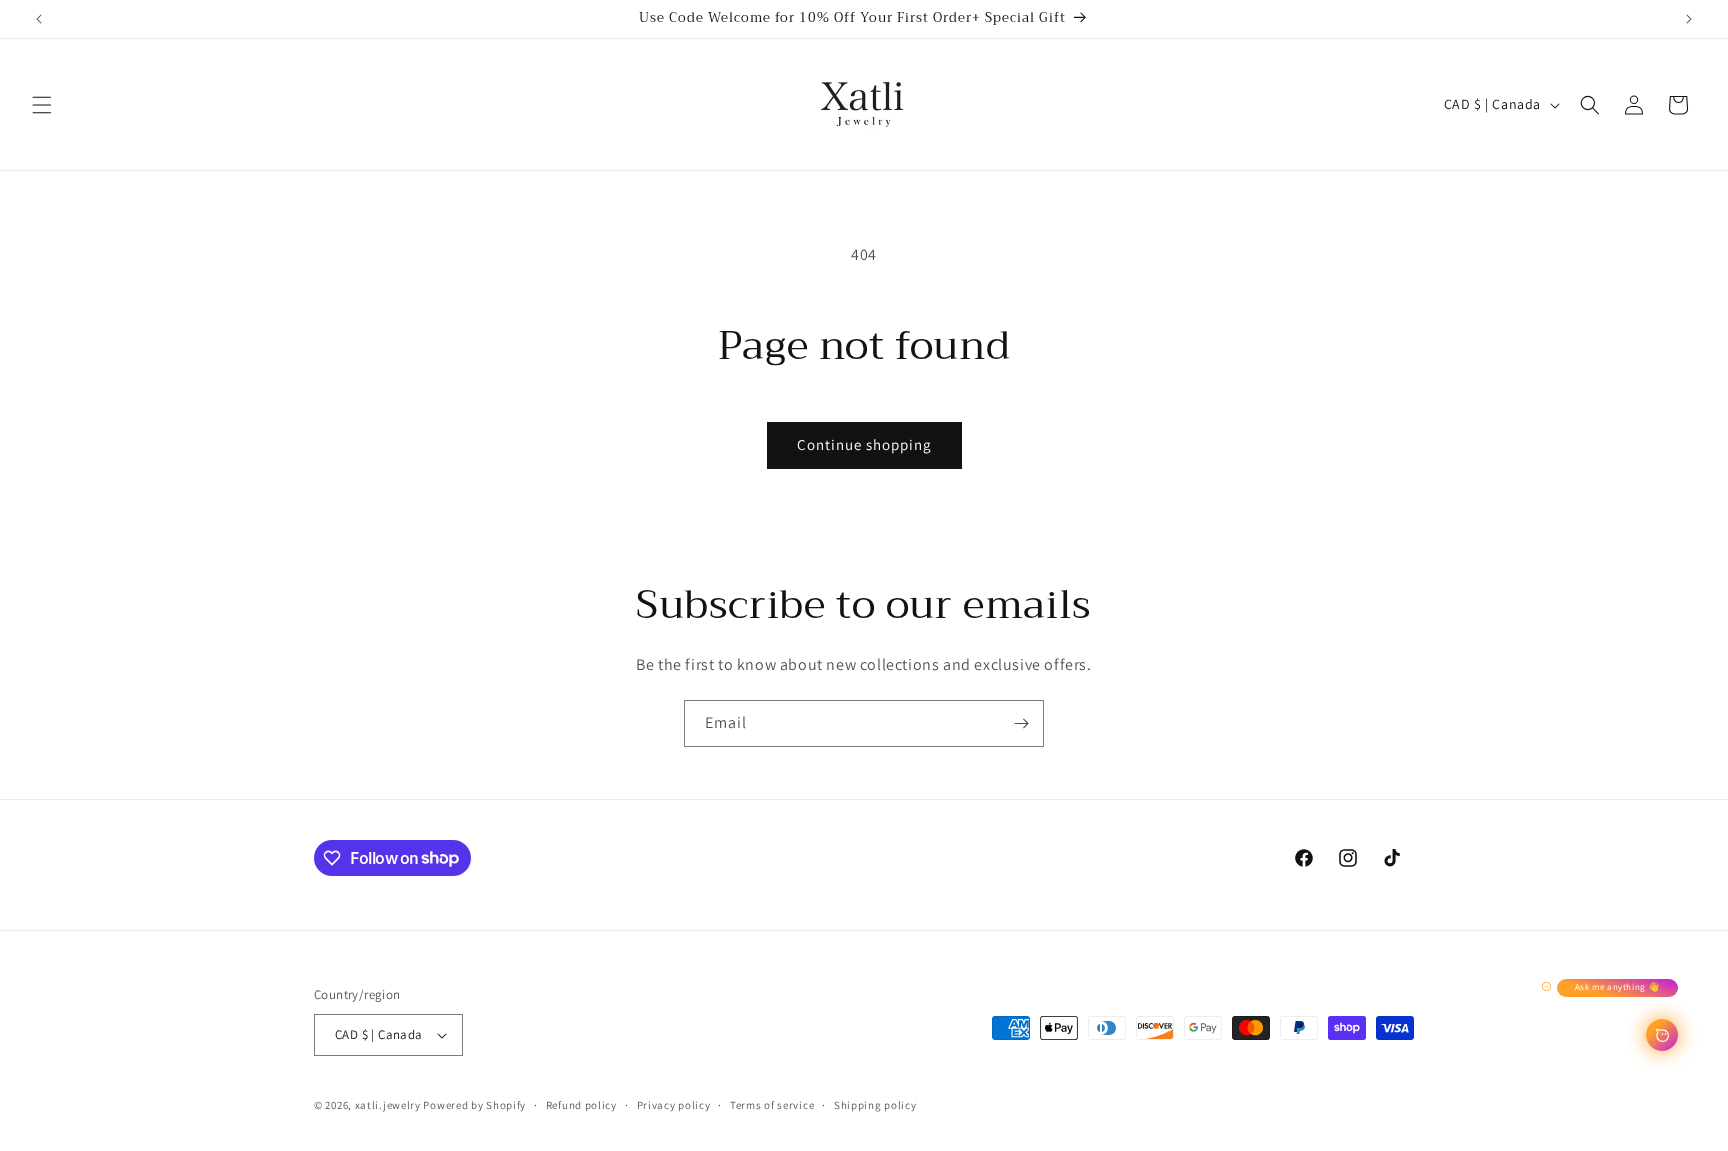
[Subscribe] (1021, 723)
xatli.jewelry (388, 1105)
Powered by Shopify (474, 1105)
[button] (42, 105)
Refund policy (581, 1105)
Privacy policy (674, 1105)
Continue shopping (864, 444)
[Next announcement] (1689, 19)
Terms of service (772, 1105)
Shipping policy (875, 1105)
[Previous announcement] (39, 19)
